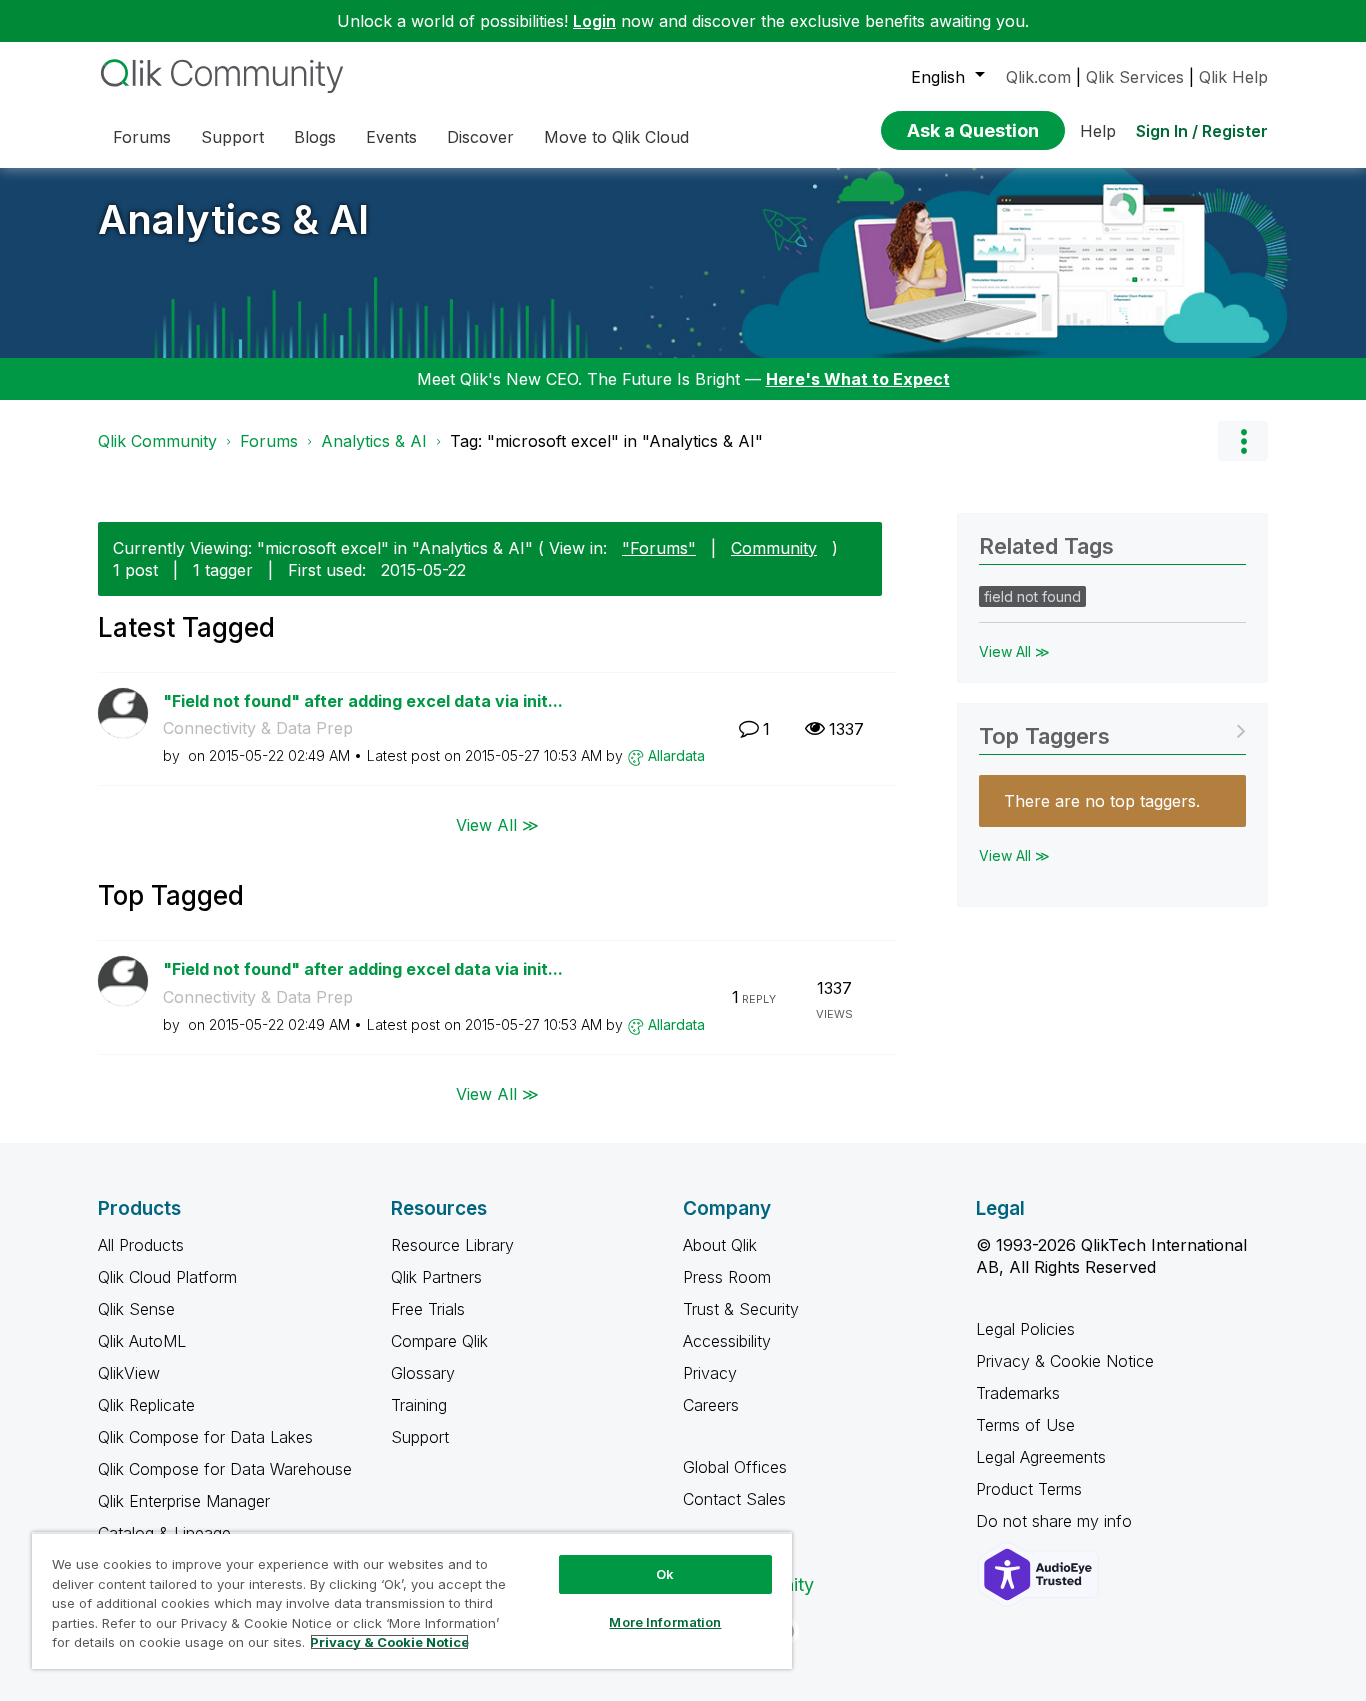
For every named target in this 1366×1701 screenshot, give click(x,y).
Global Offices (735, 1467)
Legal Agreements (1041, 1457)
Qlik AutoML (142, 1341)
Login (594, 21)
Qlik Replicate (146, 1405)
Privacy (710, 1373)
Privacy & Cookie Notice (1065, 1361)
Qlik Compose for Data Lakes (205, 1437)
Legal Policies (1025, 1329)
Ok (665, 1574)
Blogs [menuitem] (315, 137)
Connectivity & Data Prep (258, 728)
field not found (1032, 596)
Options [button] (1243, 441)
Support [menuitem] (232, 137)
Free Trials (428, 1309)
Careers (711, 1405)
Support (420, 1437)
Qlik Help (1233, 77)
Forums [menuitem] (142, 137)
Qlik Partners (436, 1277)
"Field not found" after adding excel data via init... (363, 701)
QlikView (129, 1373)
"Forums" (659, 548)
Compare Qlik (439, 1341)
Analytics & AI (233, 219)
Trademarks (1018, 1393)
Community (774, 548)
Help (1098, 131)
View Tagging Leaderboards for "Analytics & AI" (1112, 729)
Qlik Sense (136, 1309)
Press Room (727, 1277)
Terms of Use (1025, 1425)
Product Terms (1029, 1489)
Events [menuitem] (391, 137)
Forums (269, 441)
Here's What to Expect (858, 379)
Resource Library (452, 1245)
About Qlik (720, 1245)
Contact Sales (734, 1499)
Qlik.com (1038, 77)
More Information (665, 1622)
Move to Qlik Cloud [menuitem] (616, 137)
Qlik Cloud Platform (167, 1277)
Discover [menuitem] (480, 137)
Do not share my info (1056, 1521)
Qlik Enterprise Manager (184, 1501)
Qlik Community (157, 441)
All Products (141, 1245)
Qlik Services (1135, 77)
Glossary (423, 1373)
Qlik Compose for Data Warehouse (225, 1469)
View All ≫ (497, 825)
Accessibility (727, 1341)
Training (419, 1405)
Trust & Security (741, 1309)
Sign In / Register (1202, 131)
